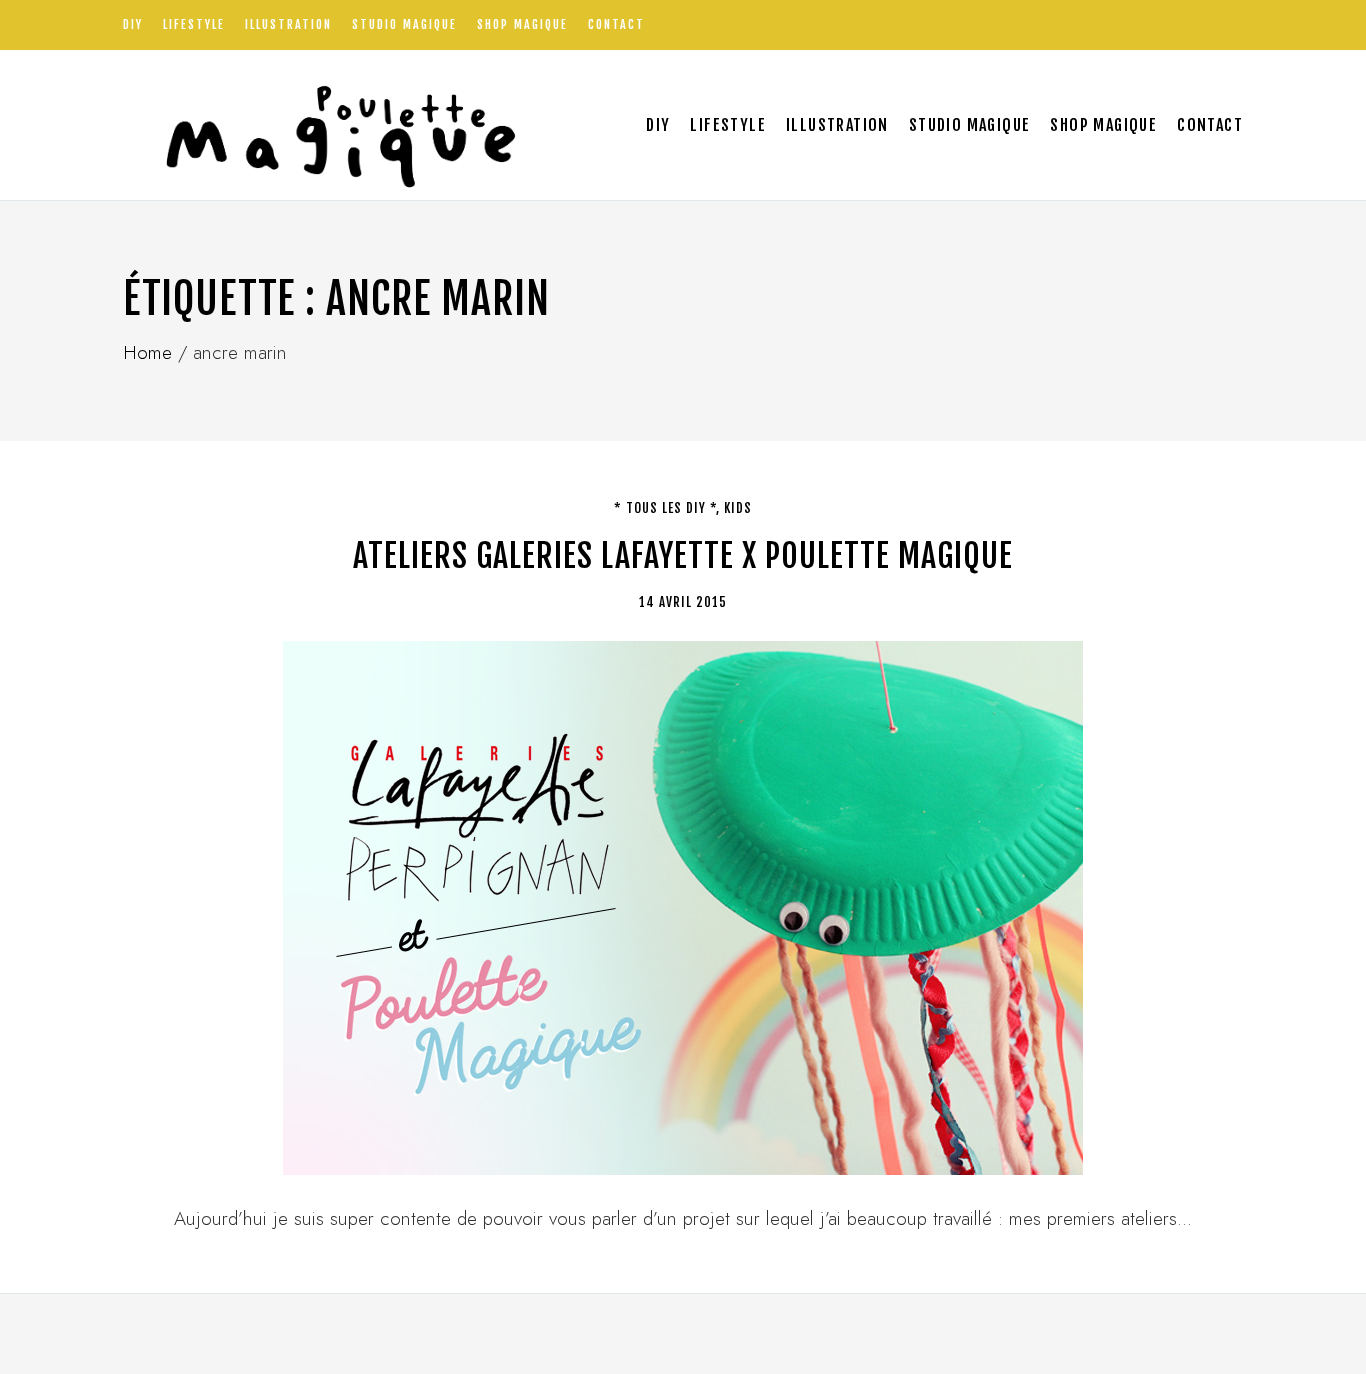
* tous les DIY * (665, 508)
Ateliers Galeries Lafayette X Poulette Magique (683, 556)
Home (147, 352)
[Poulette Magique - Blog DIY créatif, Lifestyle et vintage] (334, 125)
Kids (738, 508)
